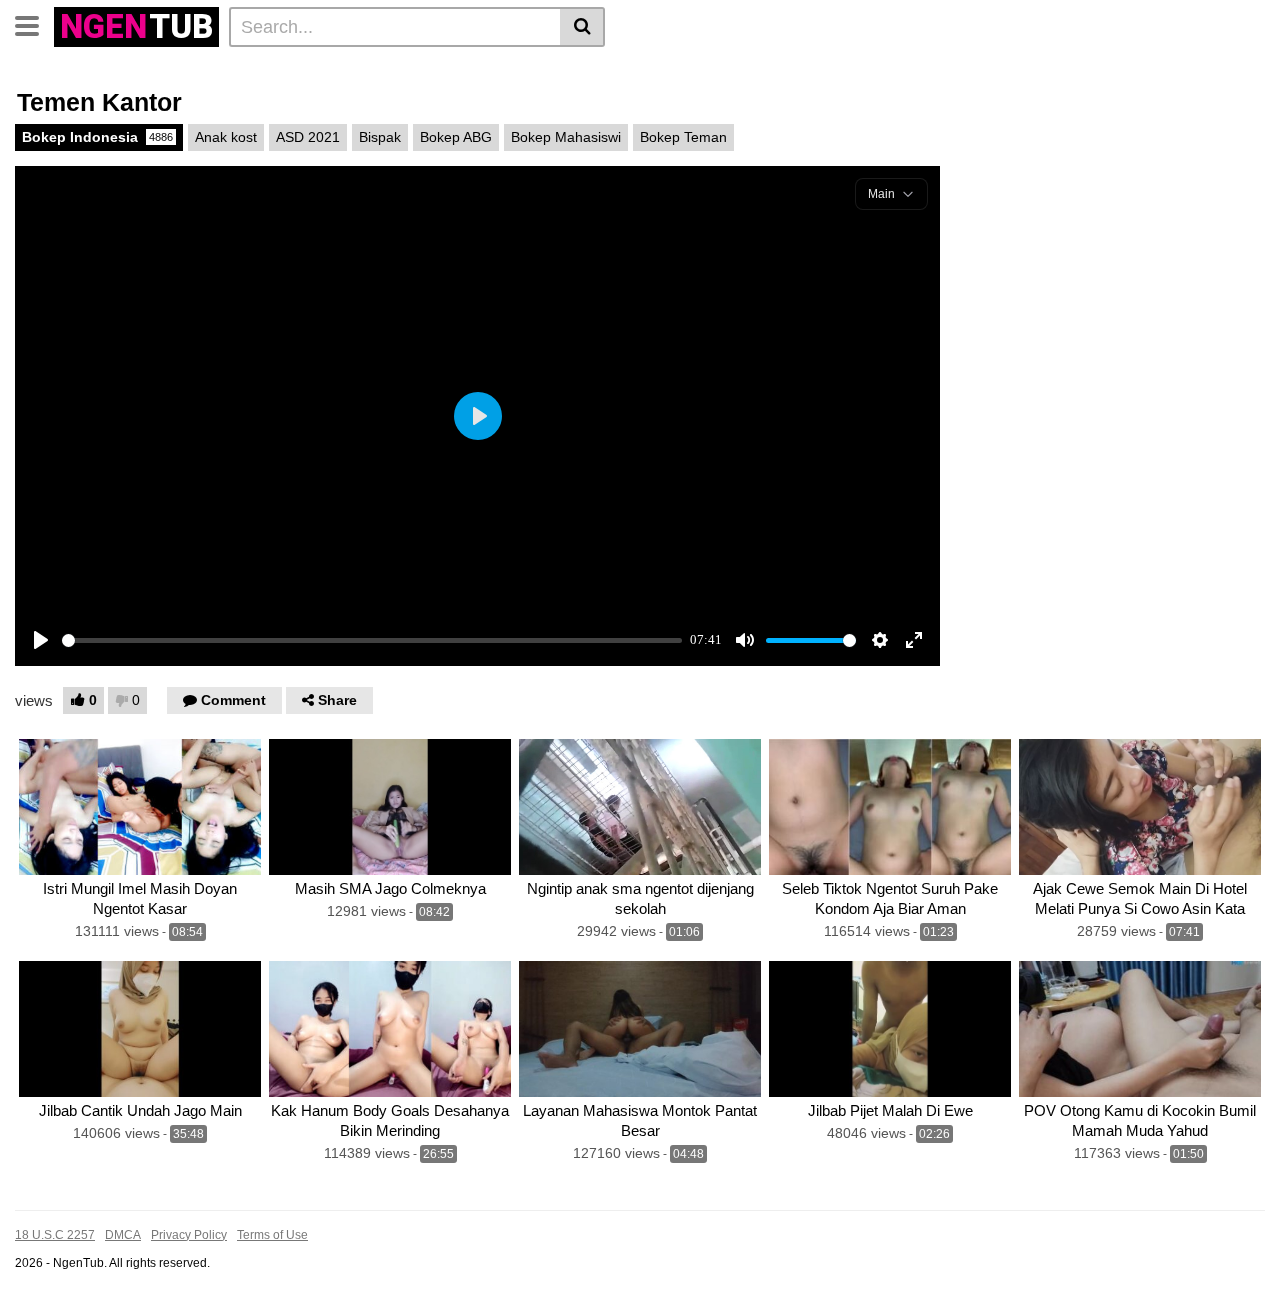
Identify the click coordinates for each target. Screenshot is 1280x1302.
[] (582, 27)
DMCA (123, 1235)
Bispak (380, 137)
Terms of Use (272, 1235)
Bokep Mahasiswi (566, 137)
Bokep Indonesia (97, 137)
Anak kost (226, 137)
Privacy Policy (189, 1235)
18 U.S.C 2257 (55, 1235)
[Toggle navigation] (34, 24)
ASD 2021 (308, 137)
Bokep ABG (456, 137)
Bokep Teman (683, 137)
